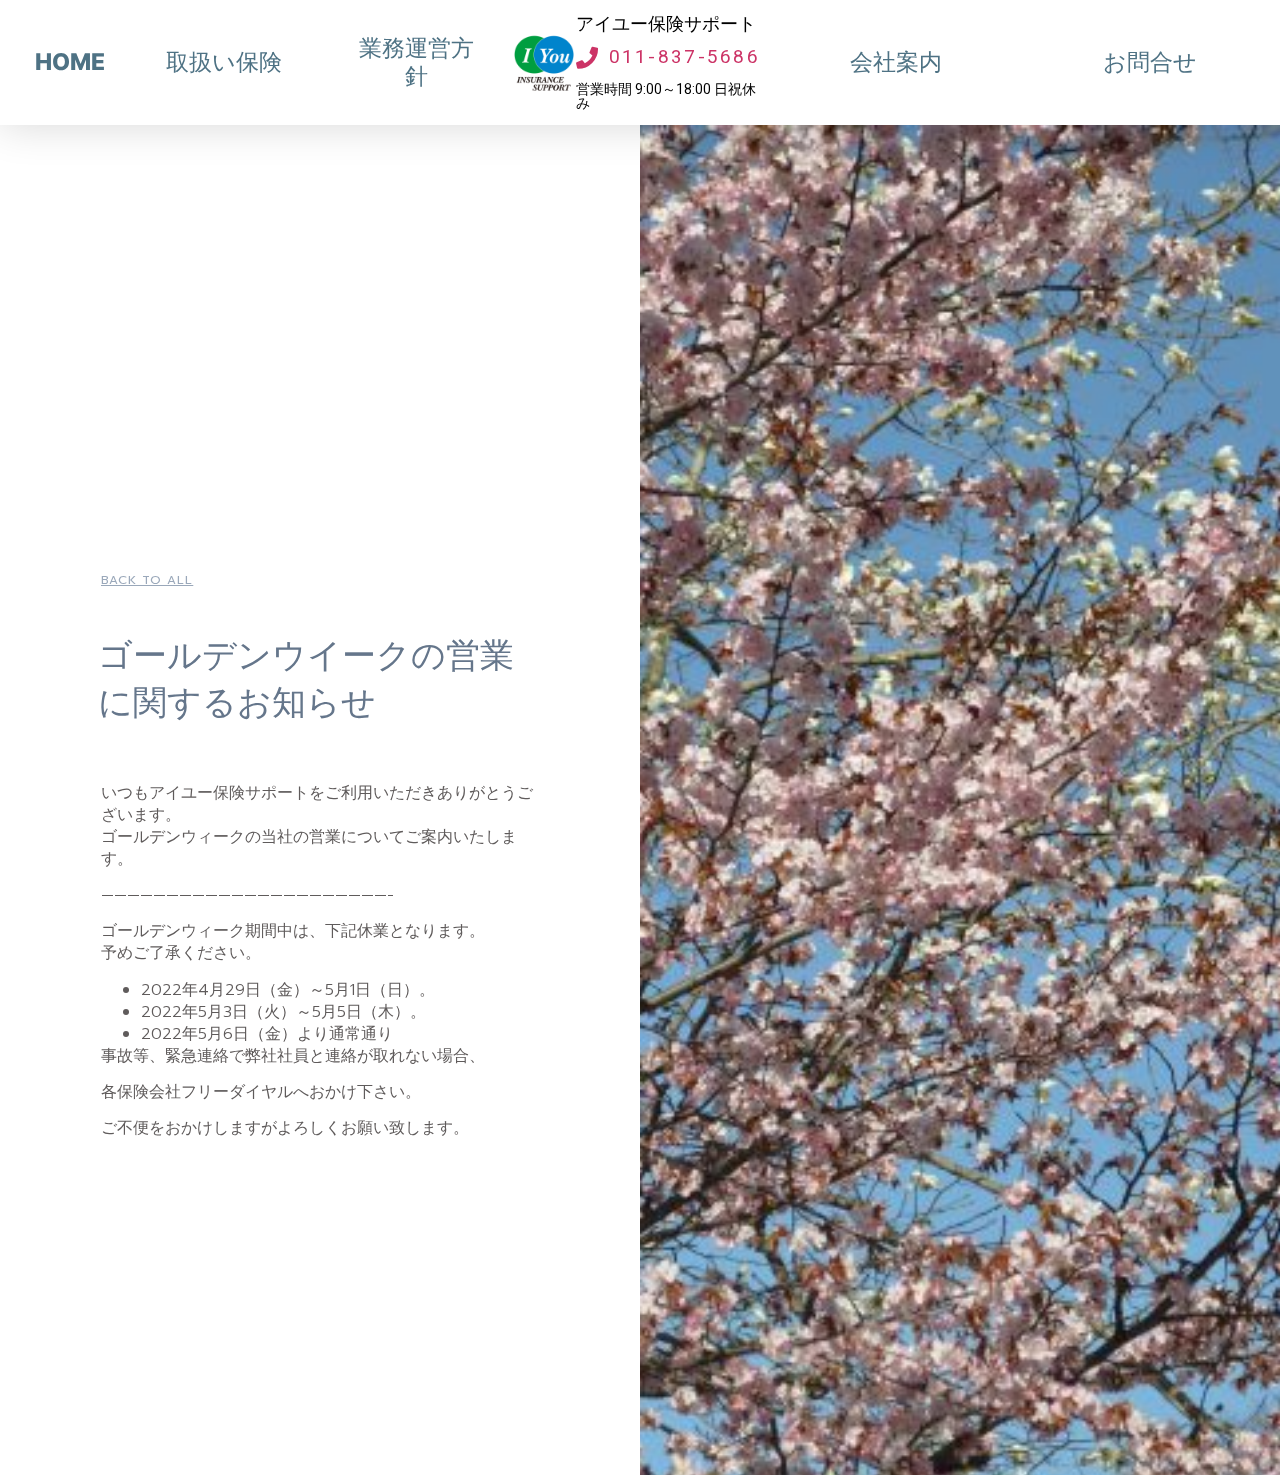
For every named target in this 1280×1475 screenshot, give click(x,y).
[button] (147, 580)
